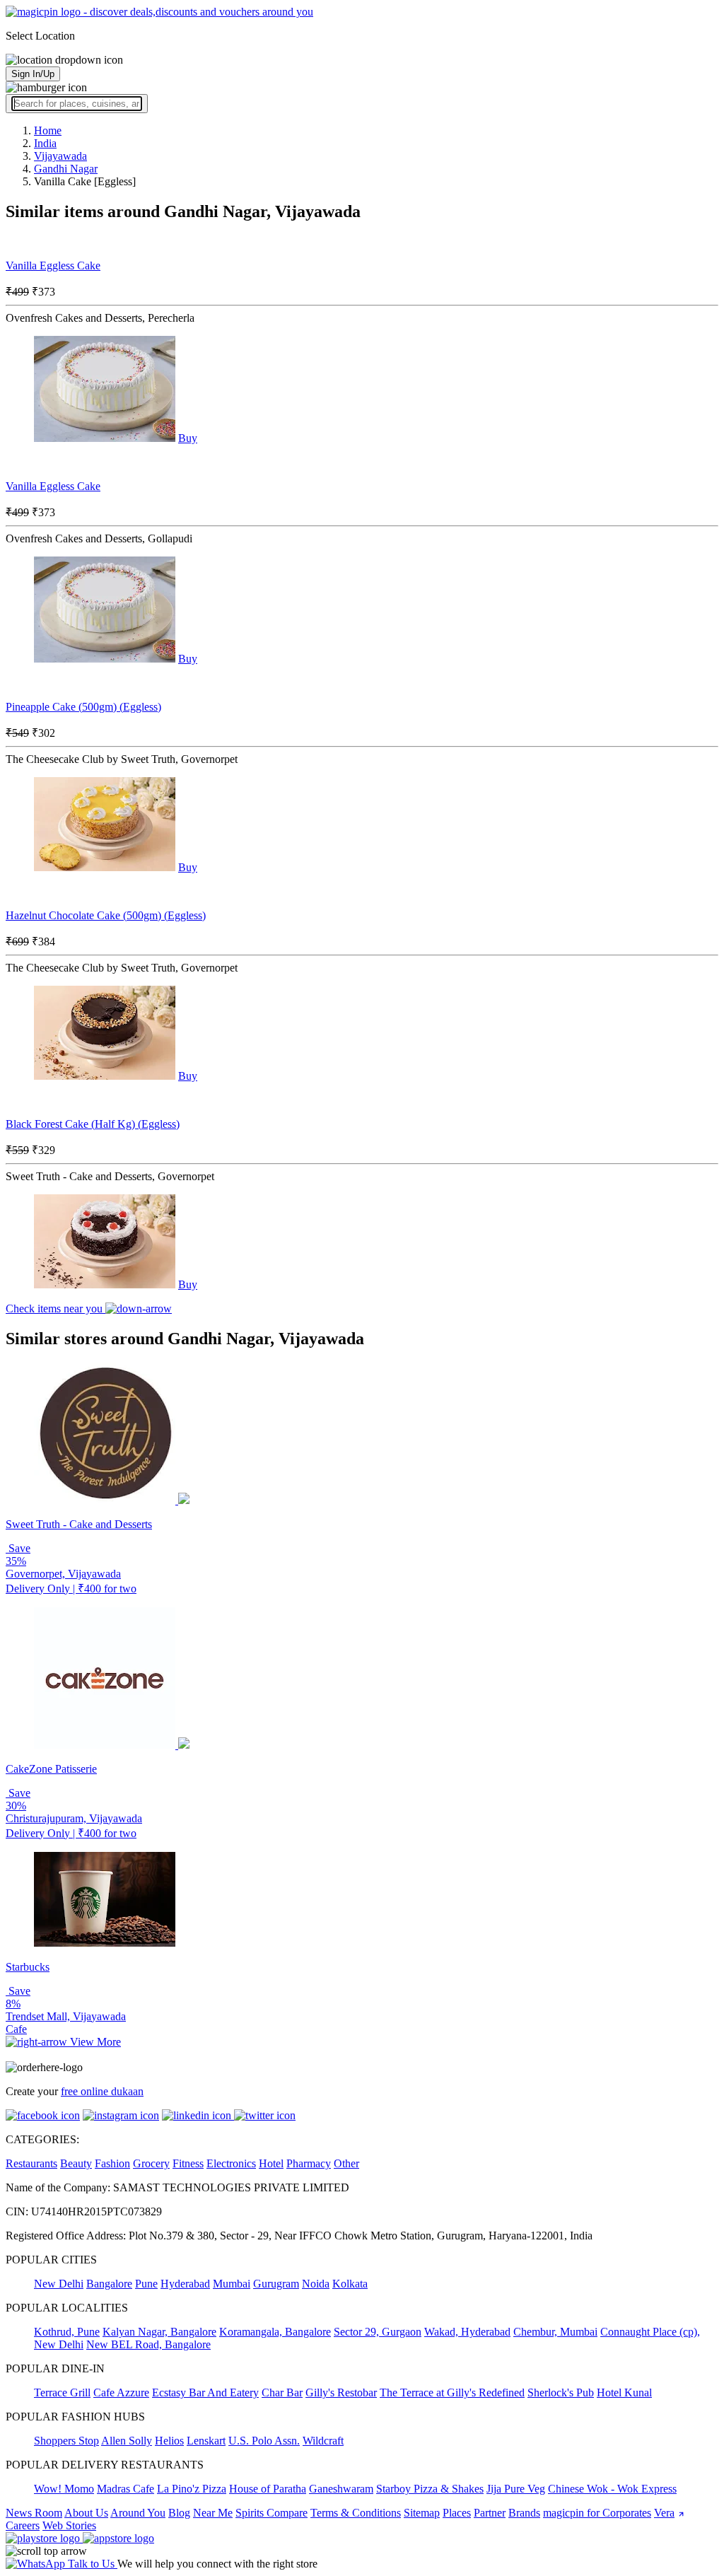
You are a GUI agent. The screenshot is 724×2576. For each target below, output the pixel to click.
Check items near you (56, 1309)
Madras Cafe (125, 2489)
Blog (179, 2513)
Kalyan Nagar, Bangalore (159, 2332)
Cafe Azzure (121, 2393)
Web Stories (69, 2525)
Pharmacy (309, 2163)
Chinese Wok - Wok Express (612, 2489)
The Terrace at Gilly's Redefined (452, 2393)
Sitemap (422, 2513)
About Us (86, 2513)
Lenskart (206, 2441)
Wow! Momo (64, 2489)
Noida (316, 2284)
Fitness (188, 2163)
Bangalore (109, 2284)
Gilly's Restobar (341, 2393)
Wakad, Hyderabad (467, 2332)
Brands (524, 2513)
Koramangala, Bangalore (275, 2332)
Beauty (76, 2163)
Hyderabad (185, 2284)
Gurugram (276, 2284)
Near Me (213, 2513)
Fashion (112, 2163)
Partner (490, 2513)
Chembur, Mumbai (555, 2332)
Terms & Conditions (356, 2513)
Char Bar (282, 2393)
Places (457, 2513)
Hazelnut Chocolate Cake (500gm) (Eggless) (106, 915)
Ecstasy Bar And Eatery (205, 2393)
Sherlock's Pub (561, 2393)
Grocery (151, 2163)
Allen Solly (127, 2441)
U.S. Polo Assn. (264, 2441)
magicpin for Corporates (597, 2513)
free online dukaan (102, 2091)
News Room (34, 2513)
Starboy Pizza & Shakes (430, 2489)
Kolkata (350, 2284)
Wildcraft (323, 2441)
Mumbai (232, 2284)
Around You (138, 2513)
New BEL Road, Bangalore (148, 2344)
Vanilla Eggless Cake (53, 266)
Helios (169, 2441)
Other (346, 2163)
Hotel (271, 2163)
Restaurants (31, 2163)
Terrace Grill (62, 2393)
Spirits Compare (271, 2513)
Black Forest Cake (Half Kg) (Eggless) (93, 1124)
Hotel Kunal (624, 2393)
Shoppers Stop (66, 2441)
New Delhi (59, 2284)
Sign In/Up (33, 74)
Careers (23, 2525)
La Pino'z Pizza (192, 2489)
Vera (664, 2513)
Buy (188, 438)
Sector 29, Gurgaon (378, 2332)
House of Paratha (268, 2489)
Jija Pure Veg (516, 2489)
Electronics (231, 2163)
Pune (146, 2284)
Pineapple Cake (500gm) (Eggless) (83, 707)
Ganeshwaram (341, 2489)
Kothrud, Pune (67, 2332)
